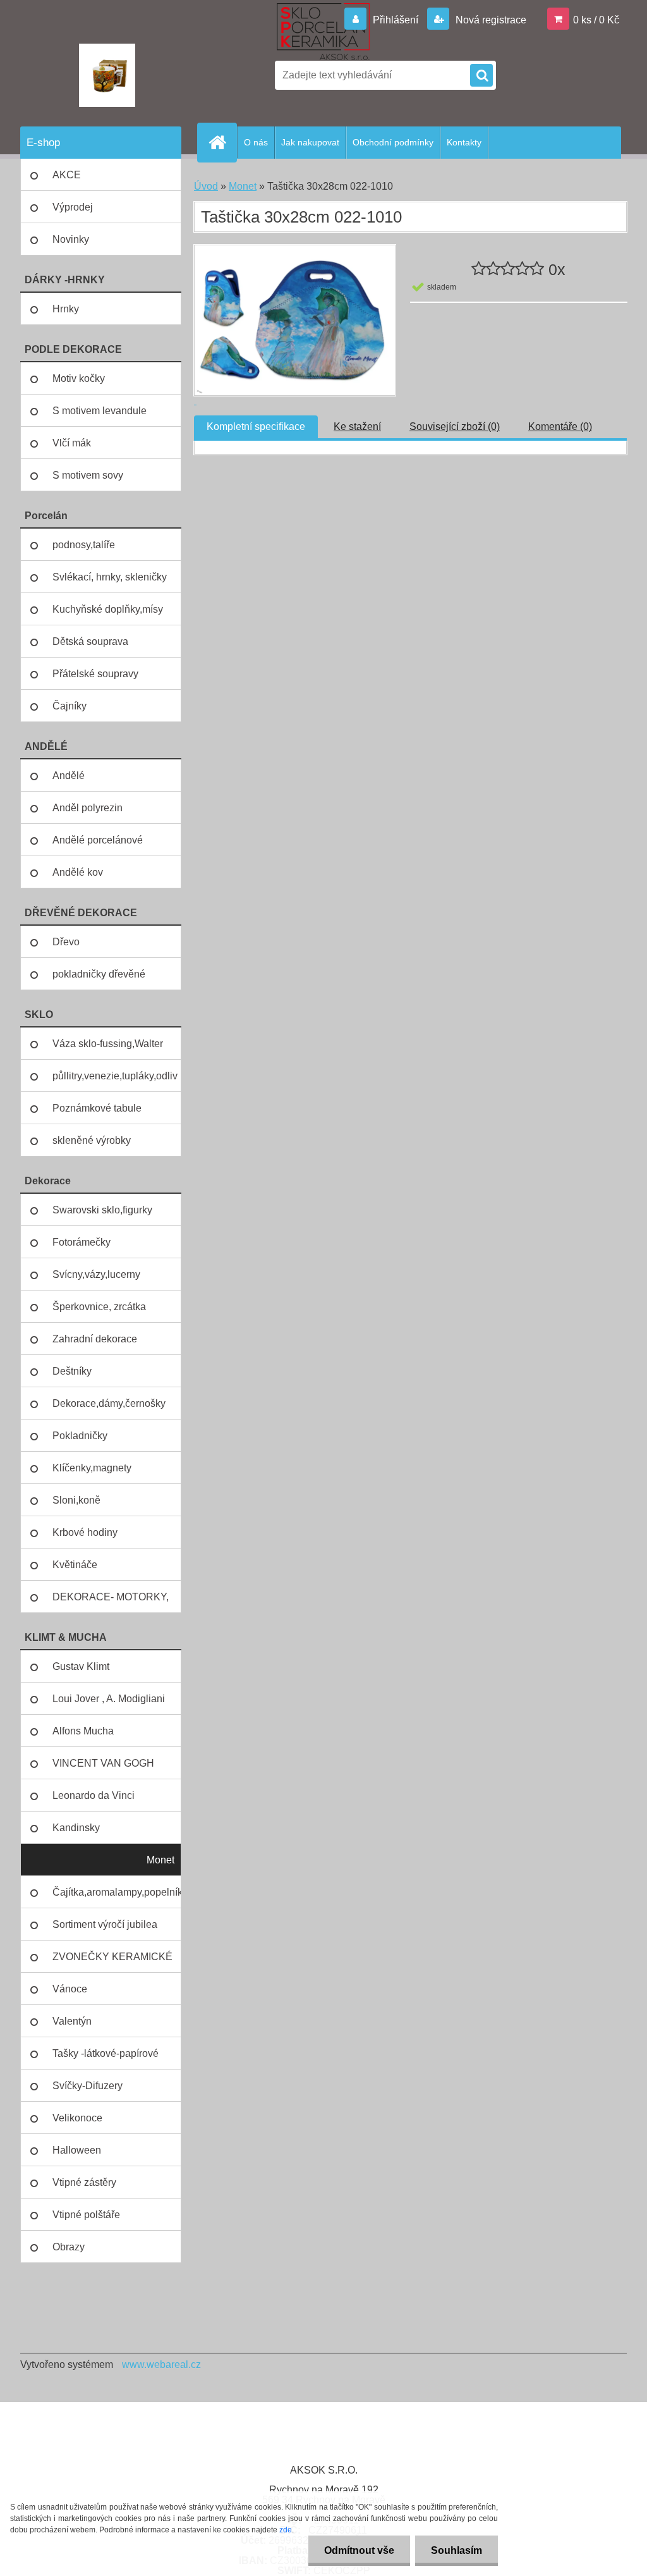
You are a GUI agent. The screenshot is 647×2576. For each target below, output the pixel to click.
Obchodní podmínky (393, 142)
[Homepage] (222, 142)
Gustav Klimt (81, 1666)
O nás (256, 142)
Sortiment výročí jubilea (105, 1924)
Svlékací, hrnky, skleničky (110, 577)
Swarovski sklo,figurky (102, 1210)
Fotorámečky (82, 1242)
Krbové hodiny (85, 1532)
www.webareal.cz (161, 2364)
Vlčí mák (72, 443)
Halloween (77, 2150)
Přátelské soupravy (95, 674)
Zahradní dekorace (95, 1339)
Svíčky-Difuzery (88, 2086)
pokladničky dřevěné (99, 974)
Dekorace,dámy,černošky (109, 1403)
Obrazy (69, 2247)
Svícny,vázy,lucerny (96, 1274)
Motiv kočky (79, 378)
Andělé (69, 776)
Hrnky (66, 309)
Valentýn (72, 2021)
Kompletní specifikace (256, 426)
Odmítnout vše (359, 2550)
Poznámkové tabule (97, 1108)
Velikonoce (77, 2118)
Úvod (206, 186)
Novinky (71, 239)
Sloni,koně (76, 1500)
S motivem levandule (100, 411)
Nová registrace (490, 20)
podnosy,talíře (84, 545)
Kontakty (464, 142)
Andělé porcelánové (98, 840)
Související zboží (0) (455, 426)
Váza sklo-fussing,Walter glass (108, 1049)
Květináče (75, 1565)
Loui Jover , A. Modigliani (109, 1699)
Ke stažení (357, 426)
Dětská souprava (90, 641)
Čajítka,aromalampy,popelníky (117, 1892)
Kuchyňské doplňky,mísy (108, 609)
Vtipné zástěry (84, 2182)
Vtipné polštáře (86, 2215)
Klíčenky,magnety (92, 1468)
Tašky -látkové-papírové (106, 2053)
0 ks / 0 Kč (596, 20)
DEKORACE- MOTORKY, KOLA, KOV (111, 1602)
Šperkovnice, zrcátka (99, 1307)
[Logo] (107, 75)
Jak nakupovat (310, 142)
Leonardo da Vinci (94, 1795)
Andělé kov (78, 872)
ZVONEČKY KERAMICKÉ (112, 1957)
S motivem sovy (88, 475)
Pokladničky (80, 1436)
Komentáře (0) (560, 426)
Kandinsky (76, 1828)
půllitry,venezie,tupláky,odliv (115, 1076)
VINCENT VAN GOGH (103, 1763)
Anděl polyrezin (88, 808)
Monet (160, 1860)
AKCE (67, 175)
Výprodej (73, 207)
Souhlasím (457, 2550)
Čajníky (70, 706)
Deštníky (72, 1371)
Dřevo (66, 942)
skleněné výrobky (92, 1140)
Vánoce (70, 1989)
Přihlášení (396, 20)
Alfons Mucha (83, 1731)
